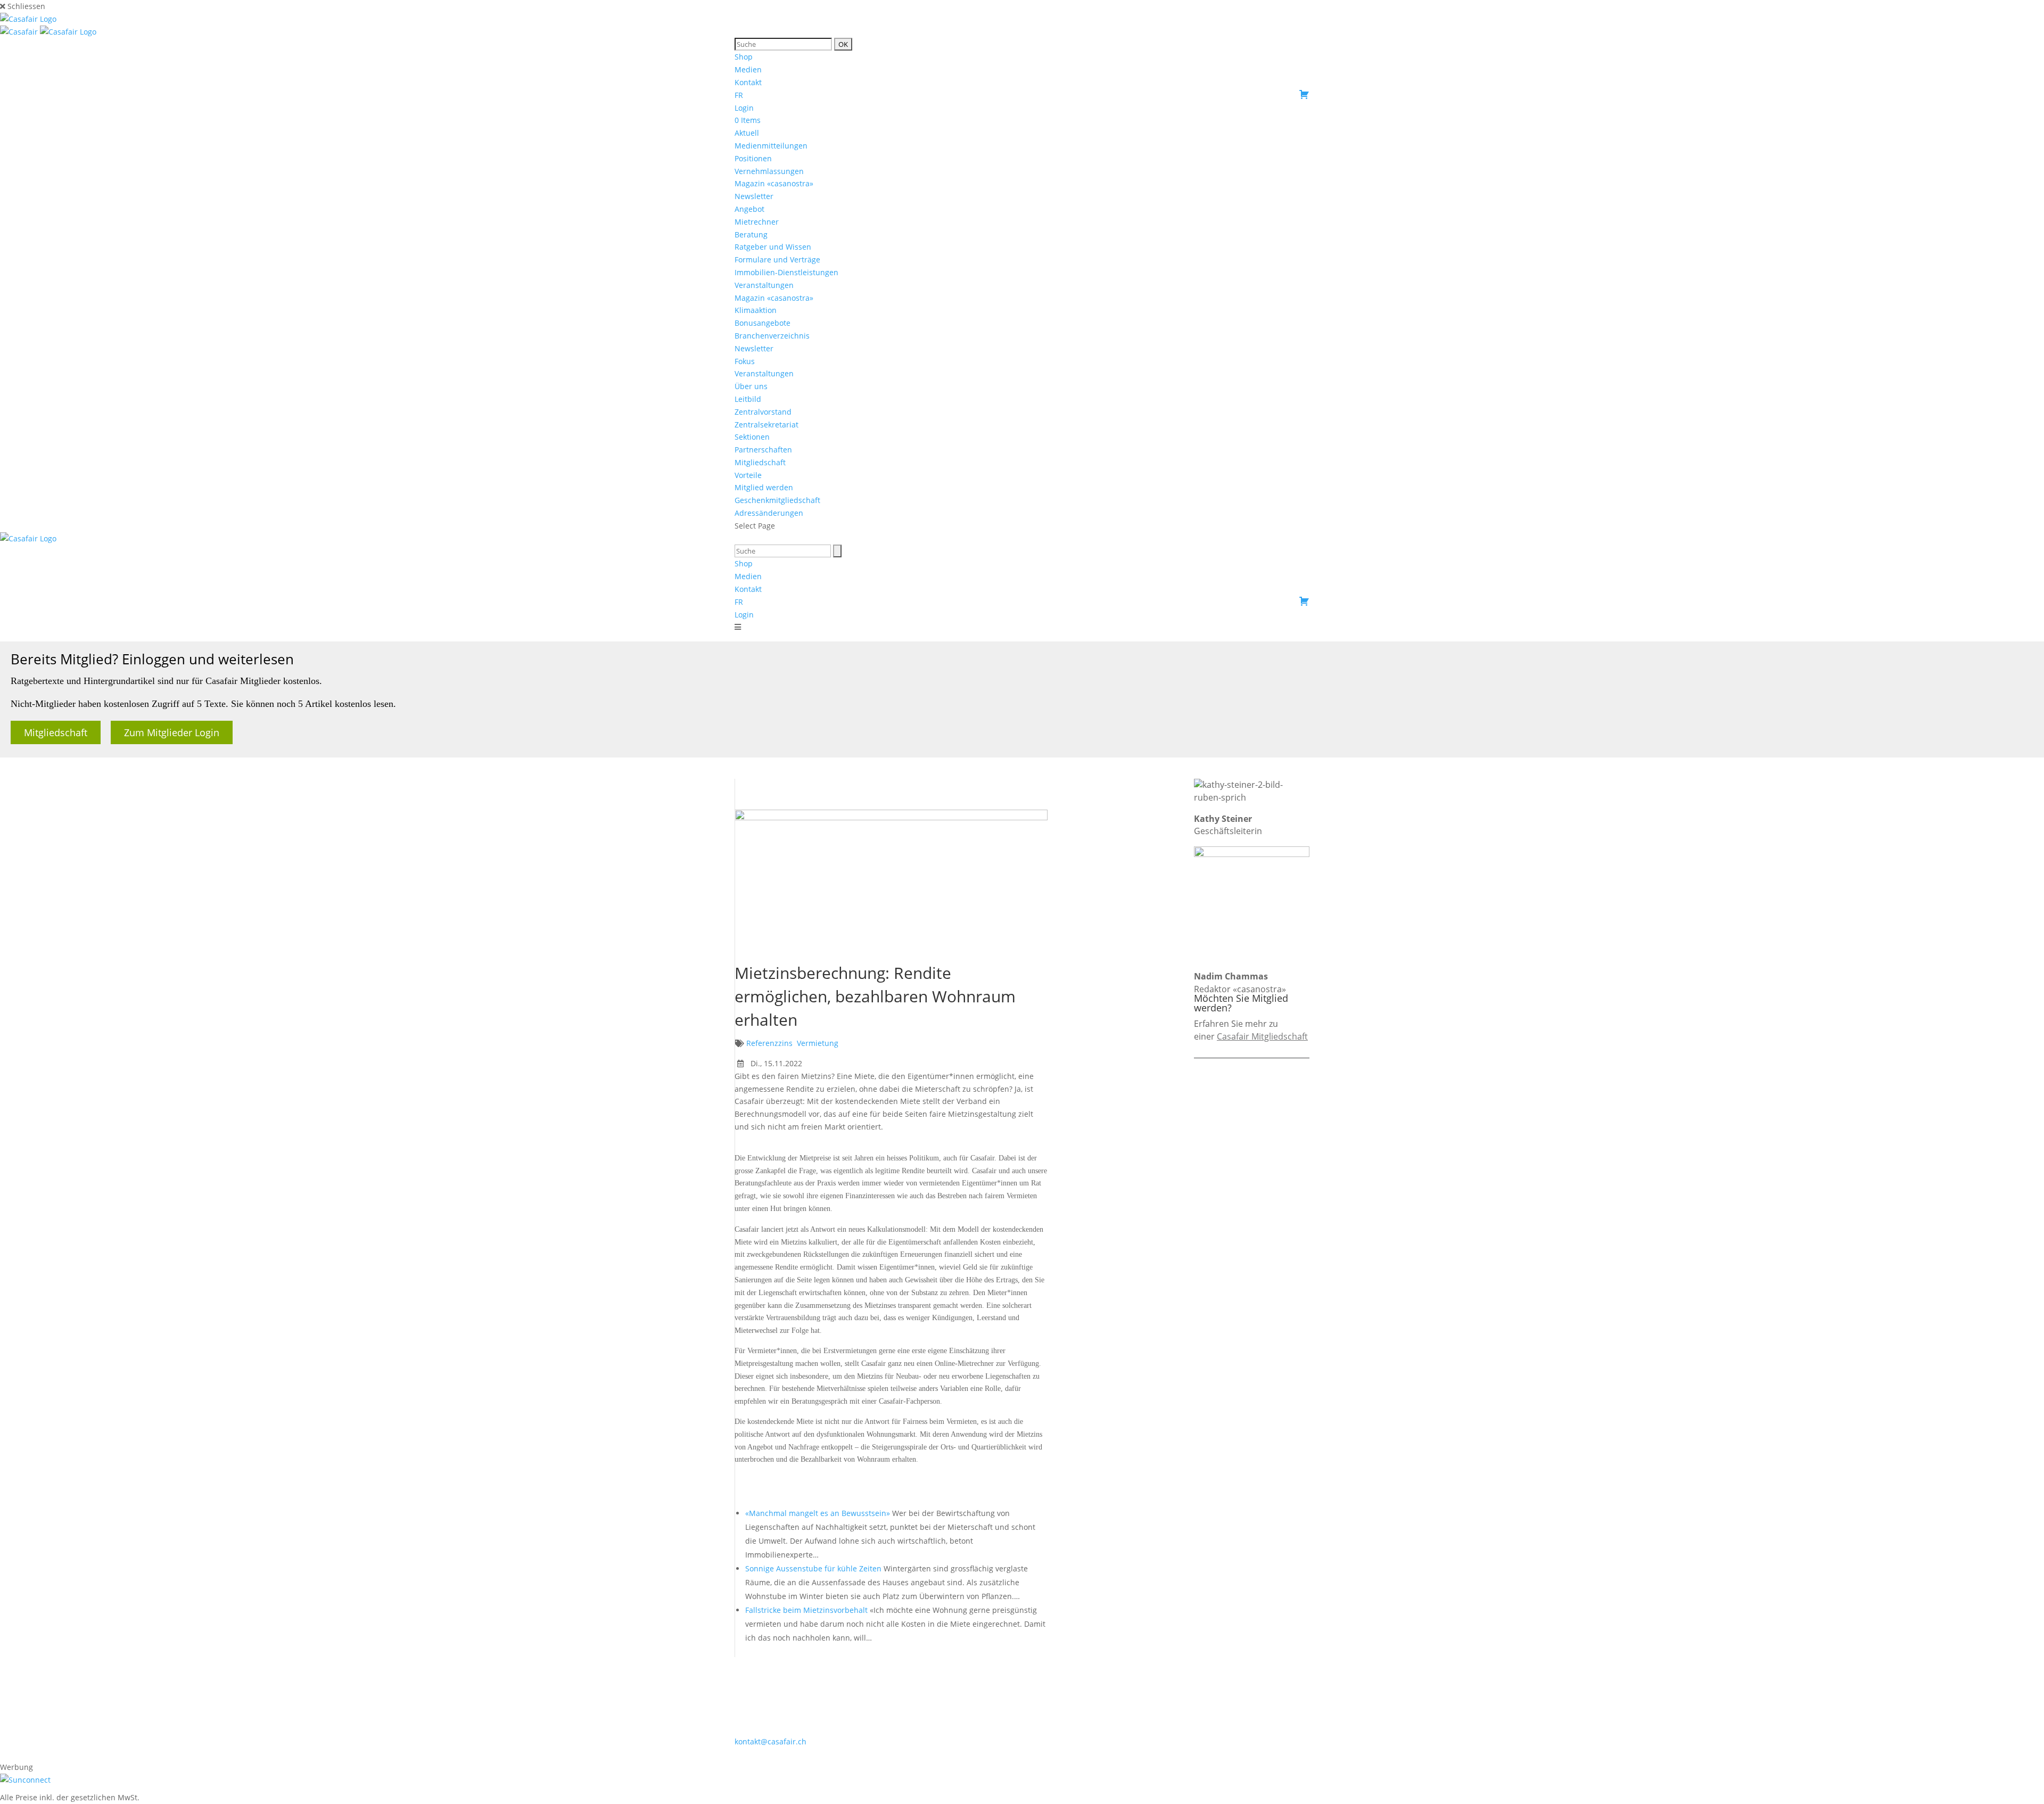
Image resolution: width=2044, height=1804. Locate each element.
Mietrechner (757, 222)
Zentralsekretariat (767, 425)
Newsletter (754, 196)
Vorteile (748, 475)
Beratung (751, 234)
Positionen (753, 158)
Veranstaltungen (764, 285)
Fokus (745, 361)
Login (744, 108)
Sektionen (752, 437)
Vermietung (818, 1043)
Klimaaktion (756, 310)
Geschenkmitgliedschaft (777, 500)
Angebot (749, 209)
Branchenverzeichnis (772, 336)
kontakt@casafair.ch (770, 1741)
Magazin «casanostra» (774, 183)
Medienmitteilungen (771, 146)
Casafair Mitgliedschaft (1262, 1036)
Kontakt (748, 82)
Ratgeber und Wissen (773, 247)
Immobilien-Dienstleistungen (786, 272)
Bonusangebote (763, 323)
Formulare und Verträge (777, 260)
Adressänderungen (769, 513)
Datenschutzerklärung (1098, 1754)
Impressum (1028, 1754)
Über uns (751, 386)
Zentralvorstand (763, 412)
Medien (748, 69)
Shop (744, 57)
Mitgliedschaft (760, 462)
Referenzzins (769, 1043)
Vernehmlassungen (769, 171)
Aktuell (747, 133)
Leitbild (748, 399)
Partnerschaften (763, 450)
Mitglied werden (764, 487)
